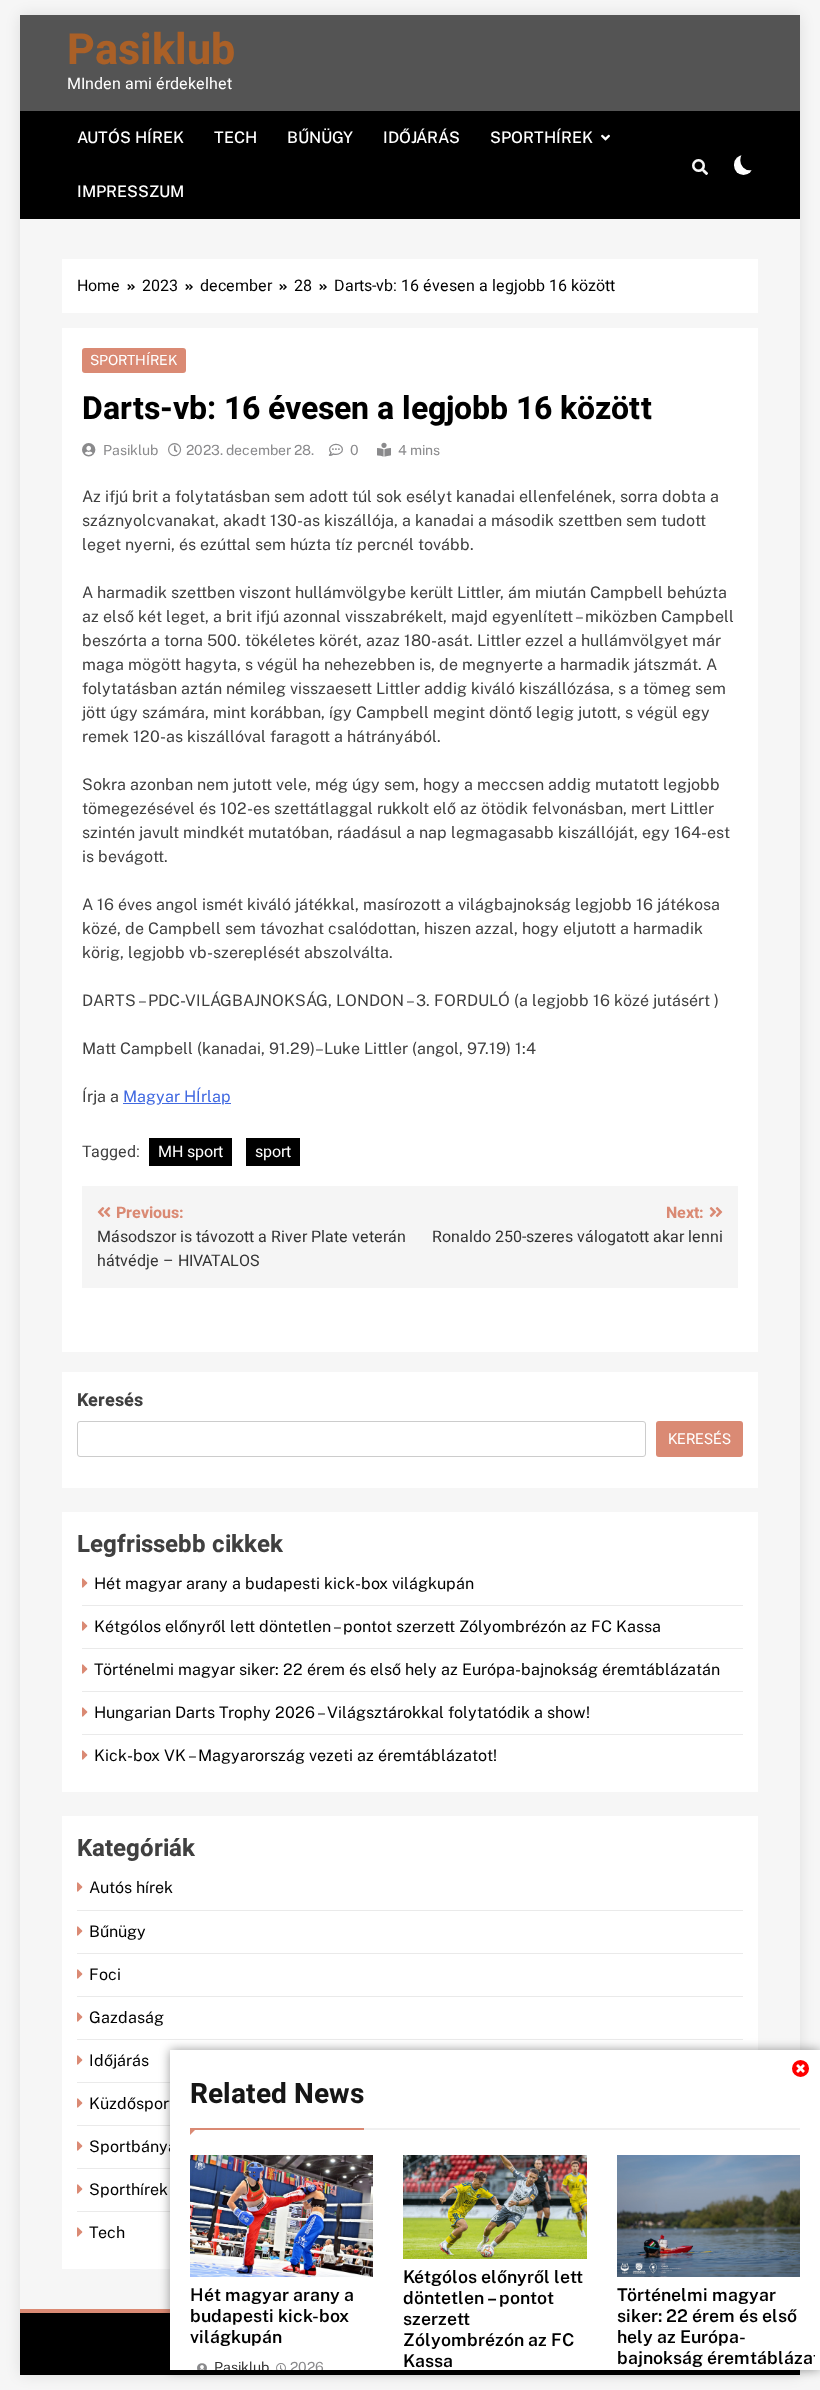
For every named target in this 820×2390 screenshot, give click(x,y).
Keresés (110, 1400)
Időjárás (421, 137)
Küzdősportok (141, 2103)
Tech (235, 137)
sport (273, 1152)
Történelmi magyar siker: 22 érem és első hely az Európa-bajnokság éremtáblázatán (407, 1669)
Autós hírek (130, 137)
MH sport (190, 1152)
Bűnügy (320, 137)
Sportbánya (133, 2146)
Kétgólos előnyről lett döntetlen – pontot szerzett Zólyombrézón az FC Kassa (377, 1626)
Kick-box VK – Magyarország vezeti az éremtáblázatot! (295, 1755)
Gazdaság (126, 2017)
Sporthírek (541, 137)
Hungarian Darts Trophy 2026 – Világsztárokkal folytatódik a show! (342, 1712)
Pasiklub (151, 50)
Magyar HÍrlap (177, 1096)
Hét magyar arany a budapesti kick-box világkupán (272, 2315)
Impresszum (130, 191)
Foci (105, 1974)
